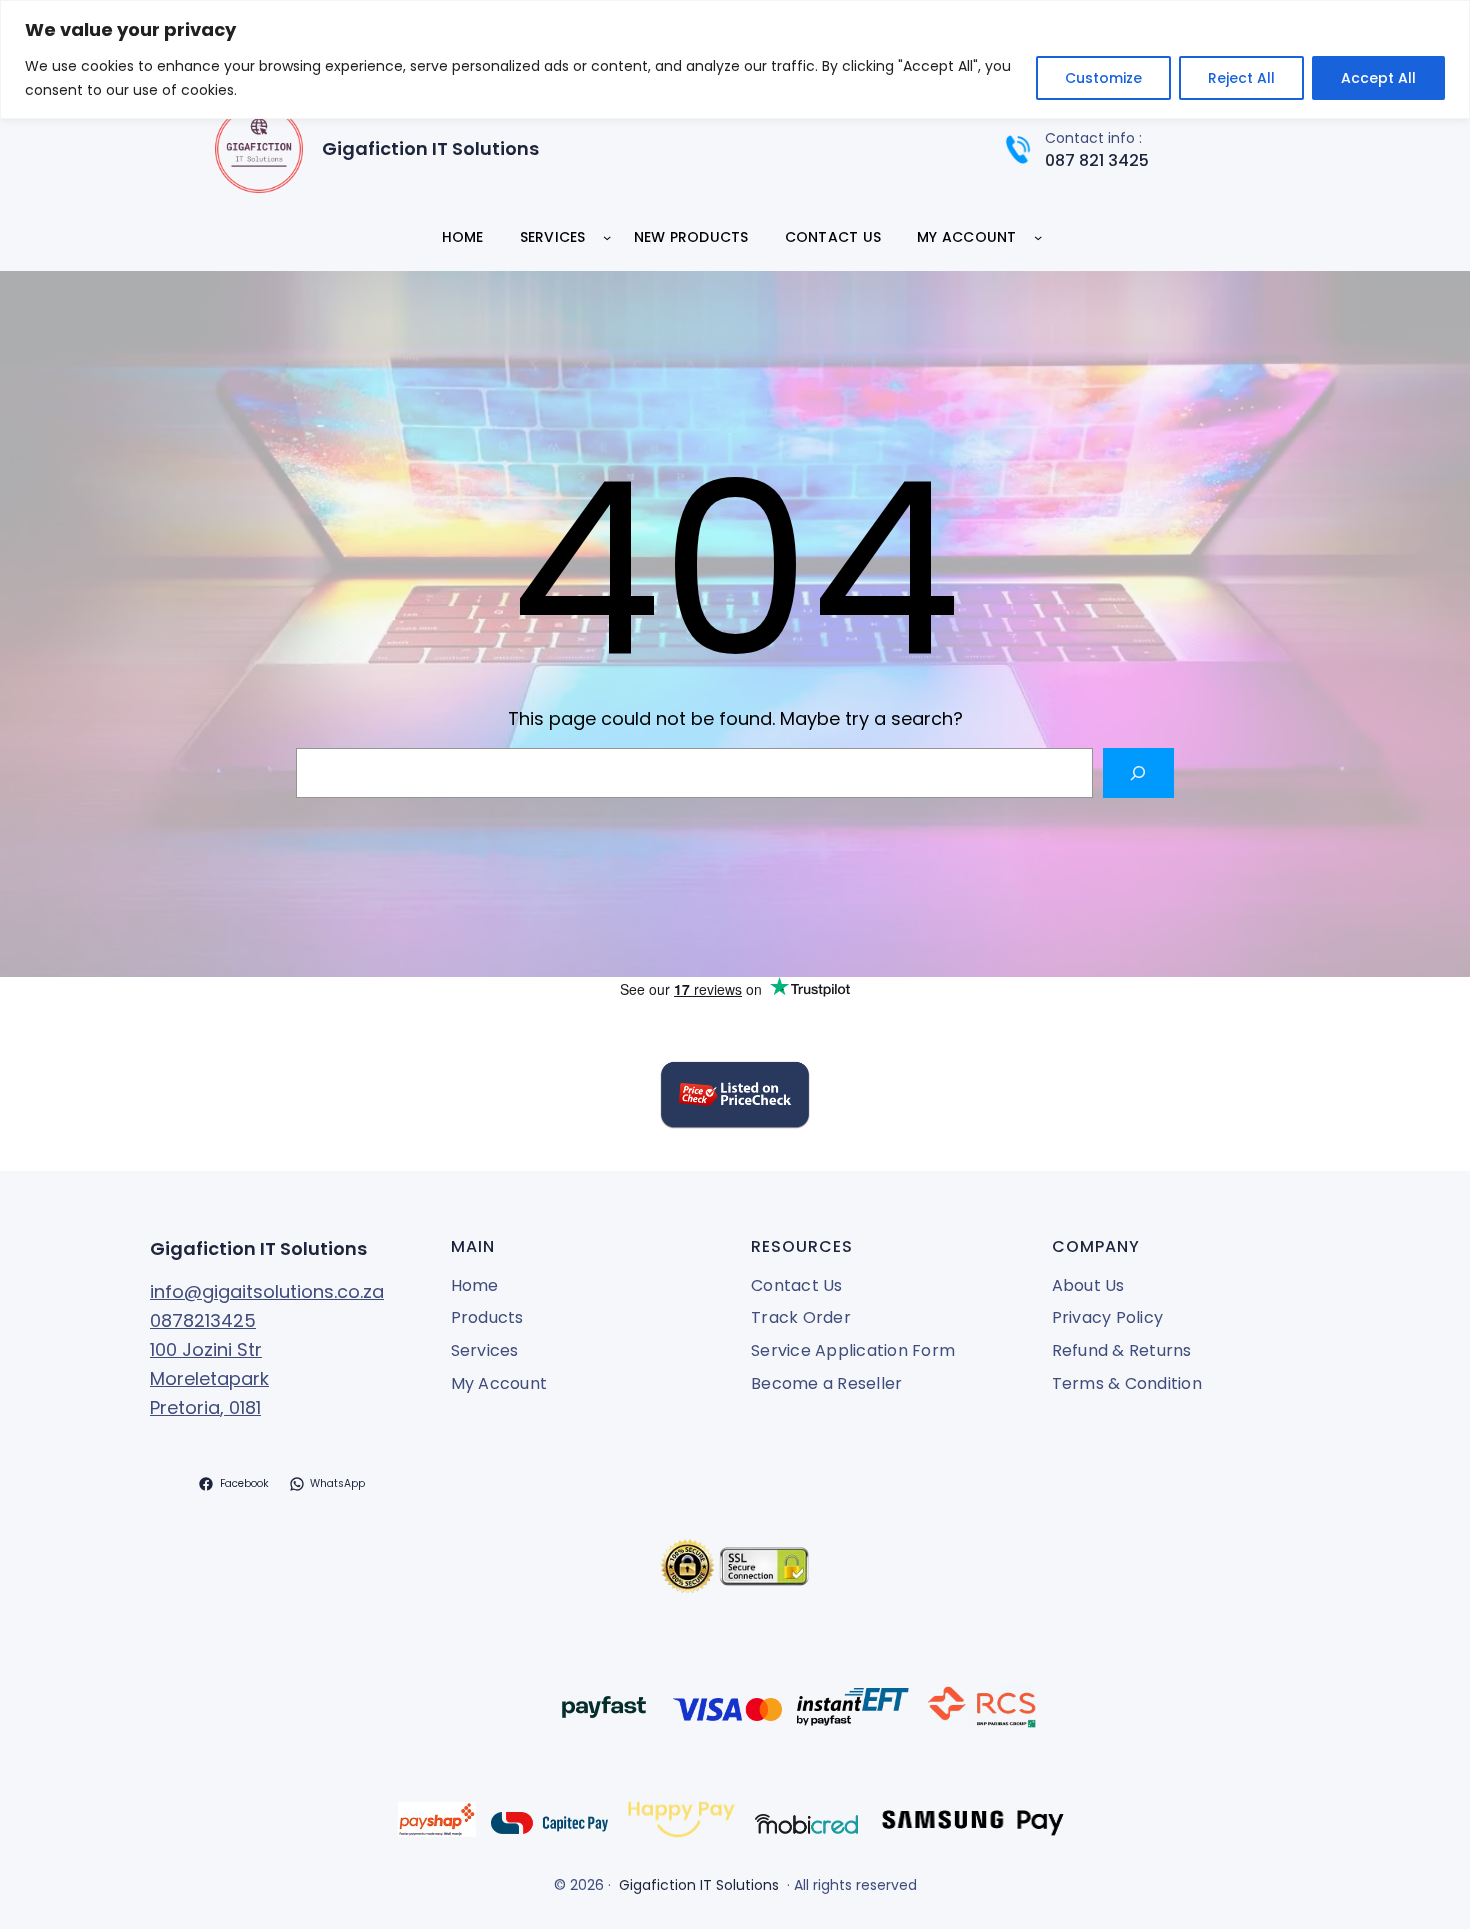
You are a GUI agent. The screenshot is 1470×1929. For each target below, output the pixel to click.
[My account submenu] (1038, 237)
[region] (735, 59)
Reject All (1241, 78)
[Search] (1138, 772)
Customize (1103, 78)
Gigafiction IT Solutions (430, 148)
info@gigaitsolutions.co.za (267, 1291)
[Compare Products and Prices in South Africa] (735, 1098)
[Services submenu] (607, 237)
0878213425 (203, 1320)
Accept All (1378, 78)
